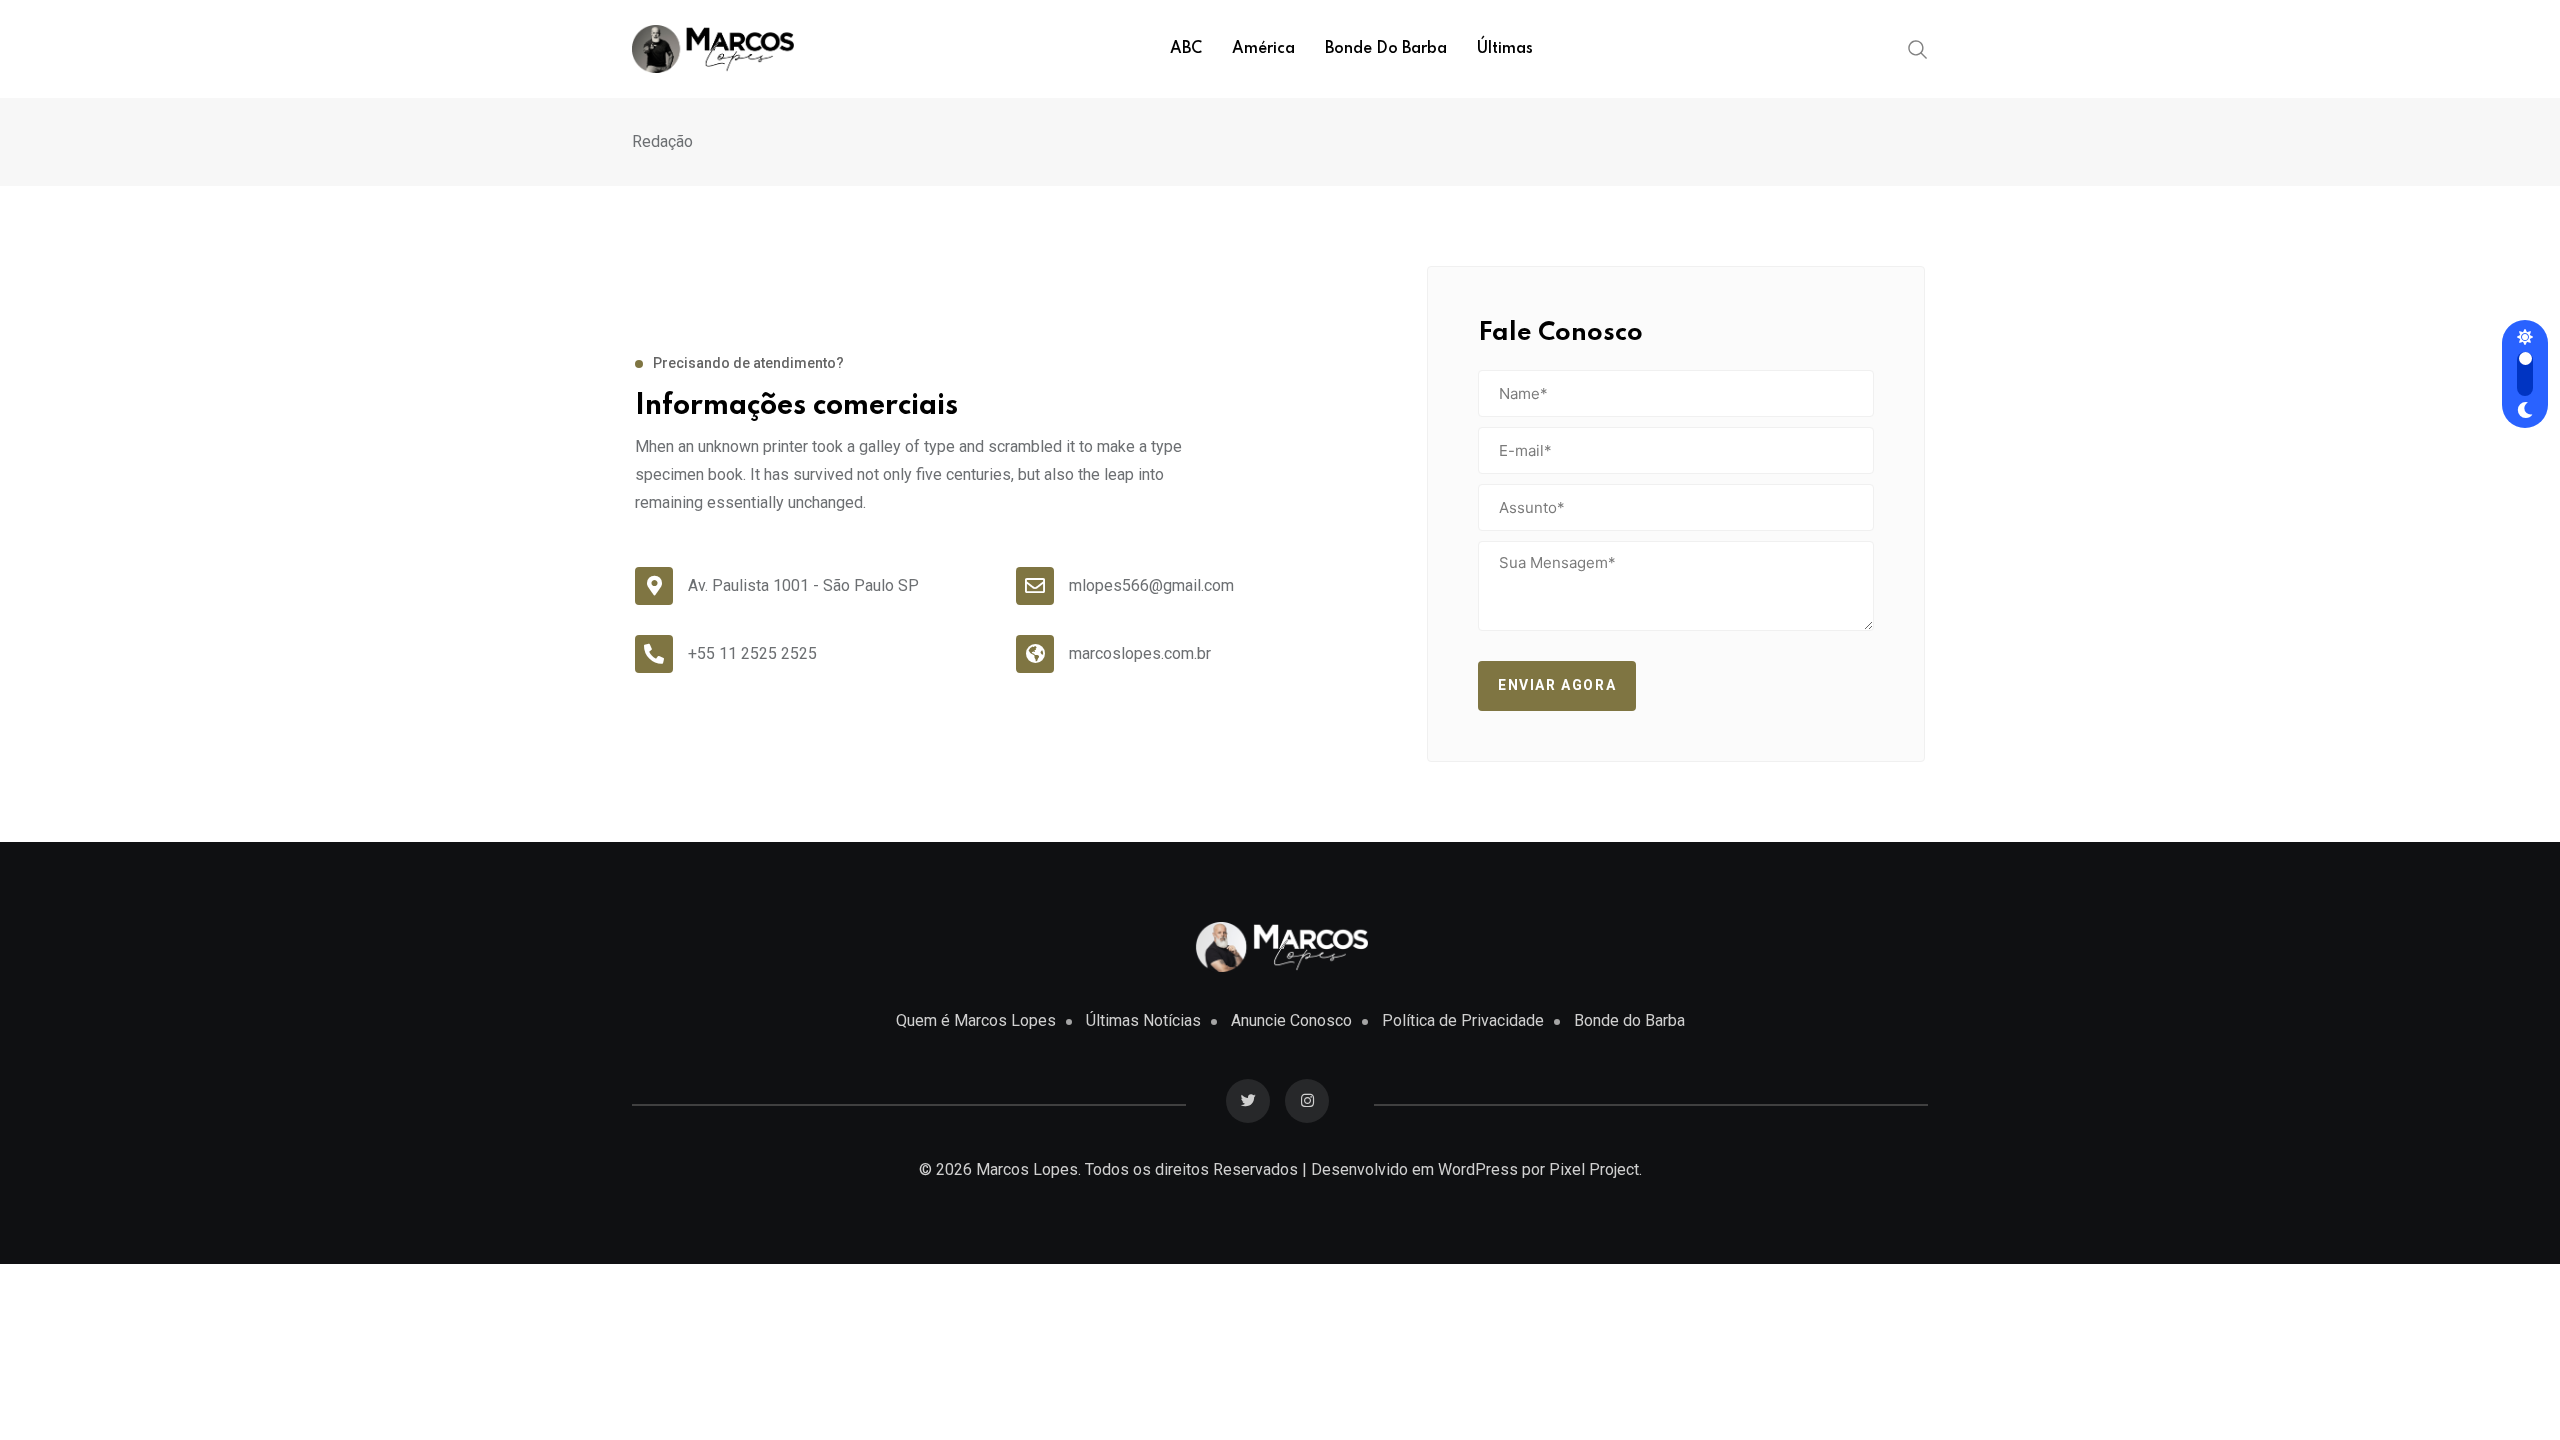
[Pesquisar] (1918, 48)
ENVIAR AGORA (1557, 685)
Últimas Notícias (1143, 1020)
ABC (1186, 49)
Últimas (1505, 49)
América (1263, 49)
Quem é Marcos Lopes (976, 1020)
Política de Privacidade (1463, 1020)
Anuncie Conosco (1291, 1020)
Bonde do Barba (1386, 49)
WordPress (1478, 1169)
